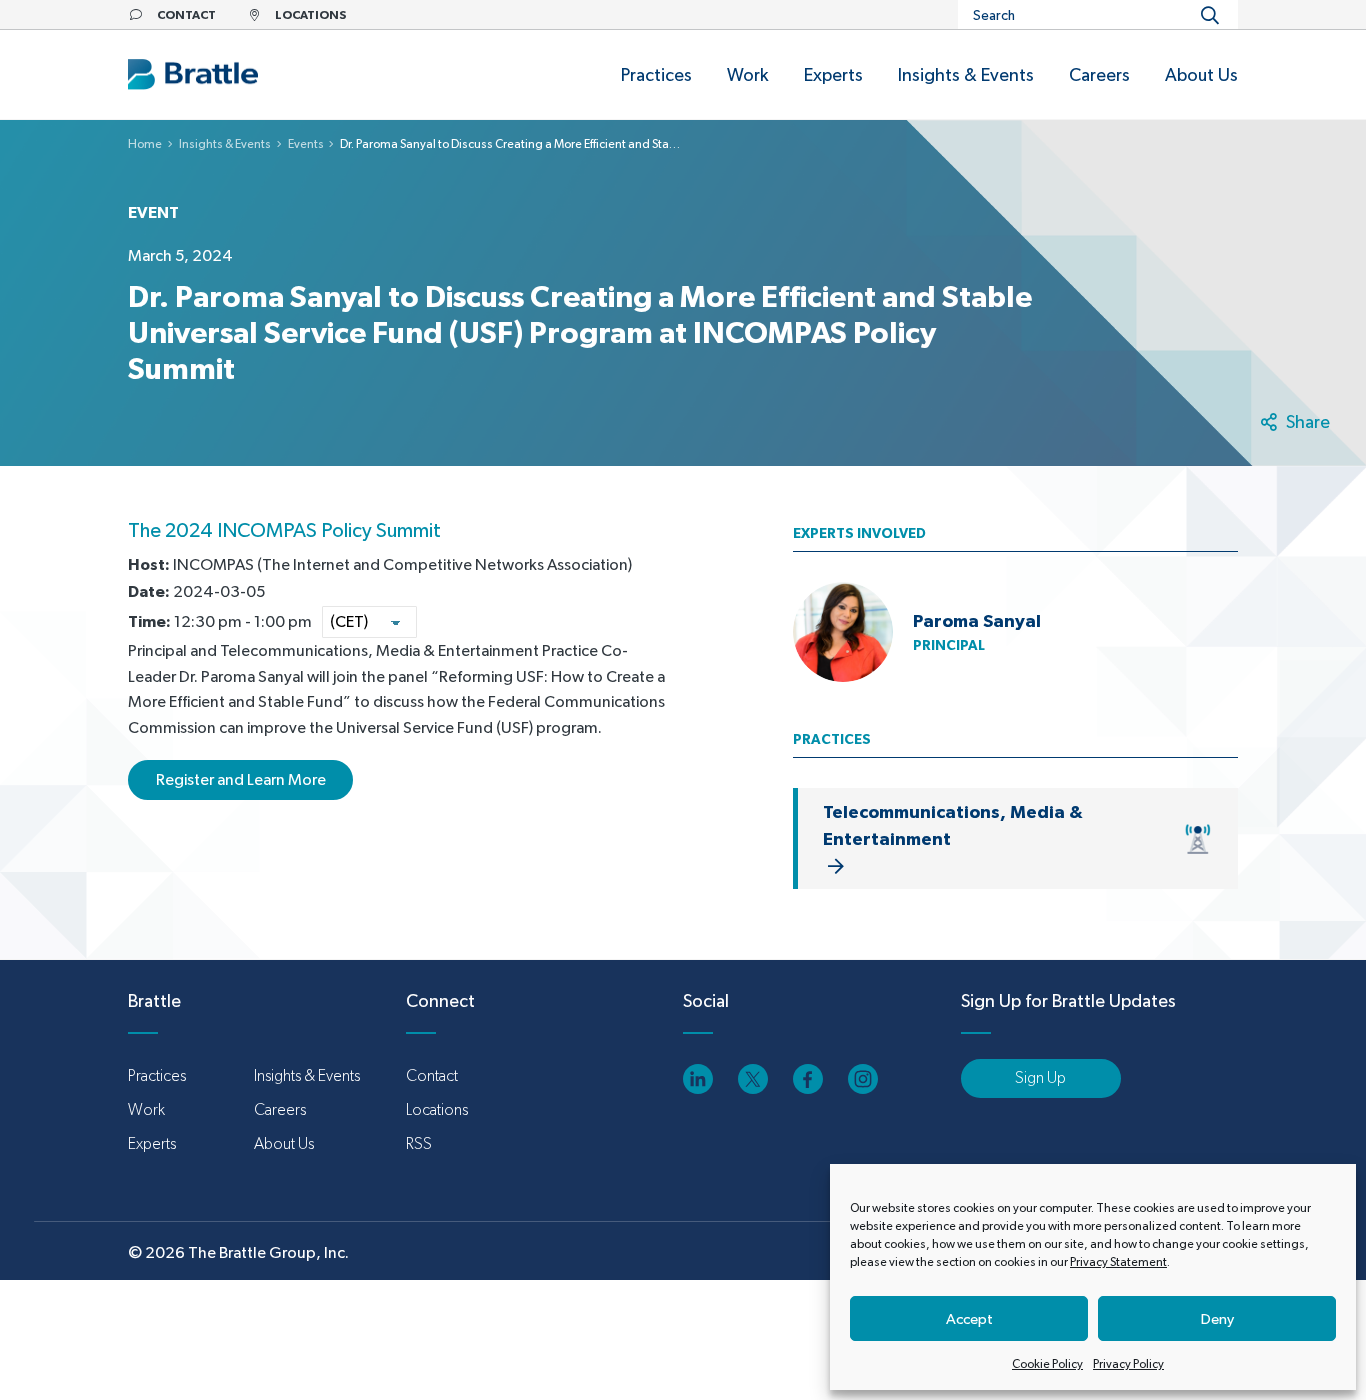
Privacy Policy (1128, 1364)
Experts (152, 1143)
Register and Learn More (241, 779)
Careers (280, 1109)
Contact (432, 1075)
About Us (284, 1143)
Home (145, 144)
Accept (969, 1318)
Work (146, 1109)
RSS (419, 1143)
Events (306, 144)
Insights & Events (225, 144)
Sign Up (1040, 1077)
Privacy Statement (1118, 1262)
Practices (157, 1075)
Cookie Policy (1047, 1364)
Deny (1217, 1318)
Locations (437, 1109)
